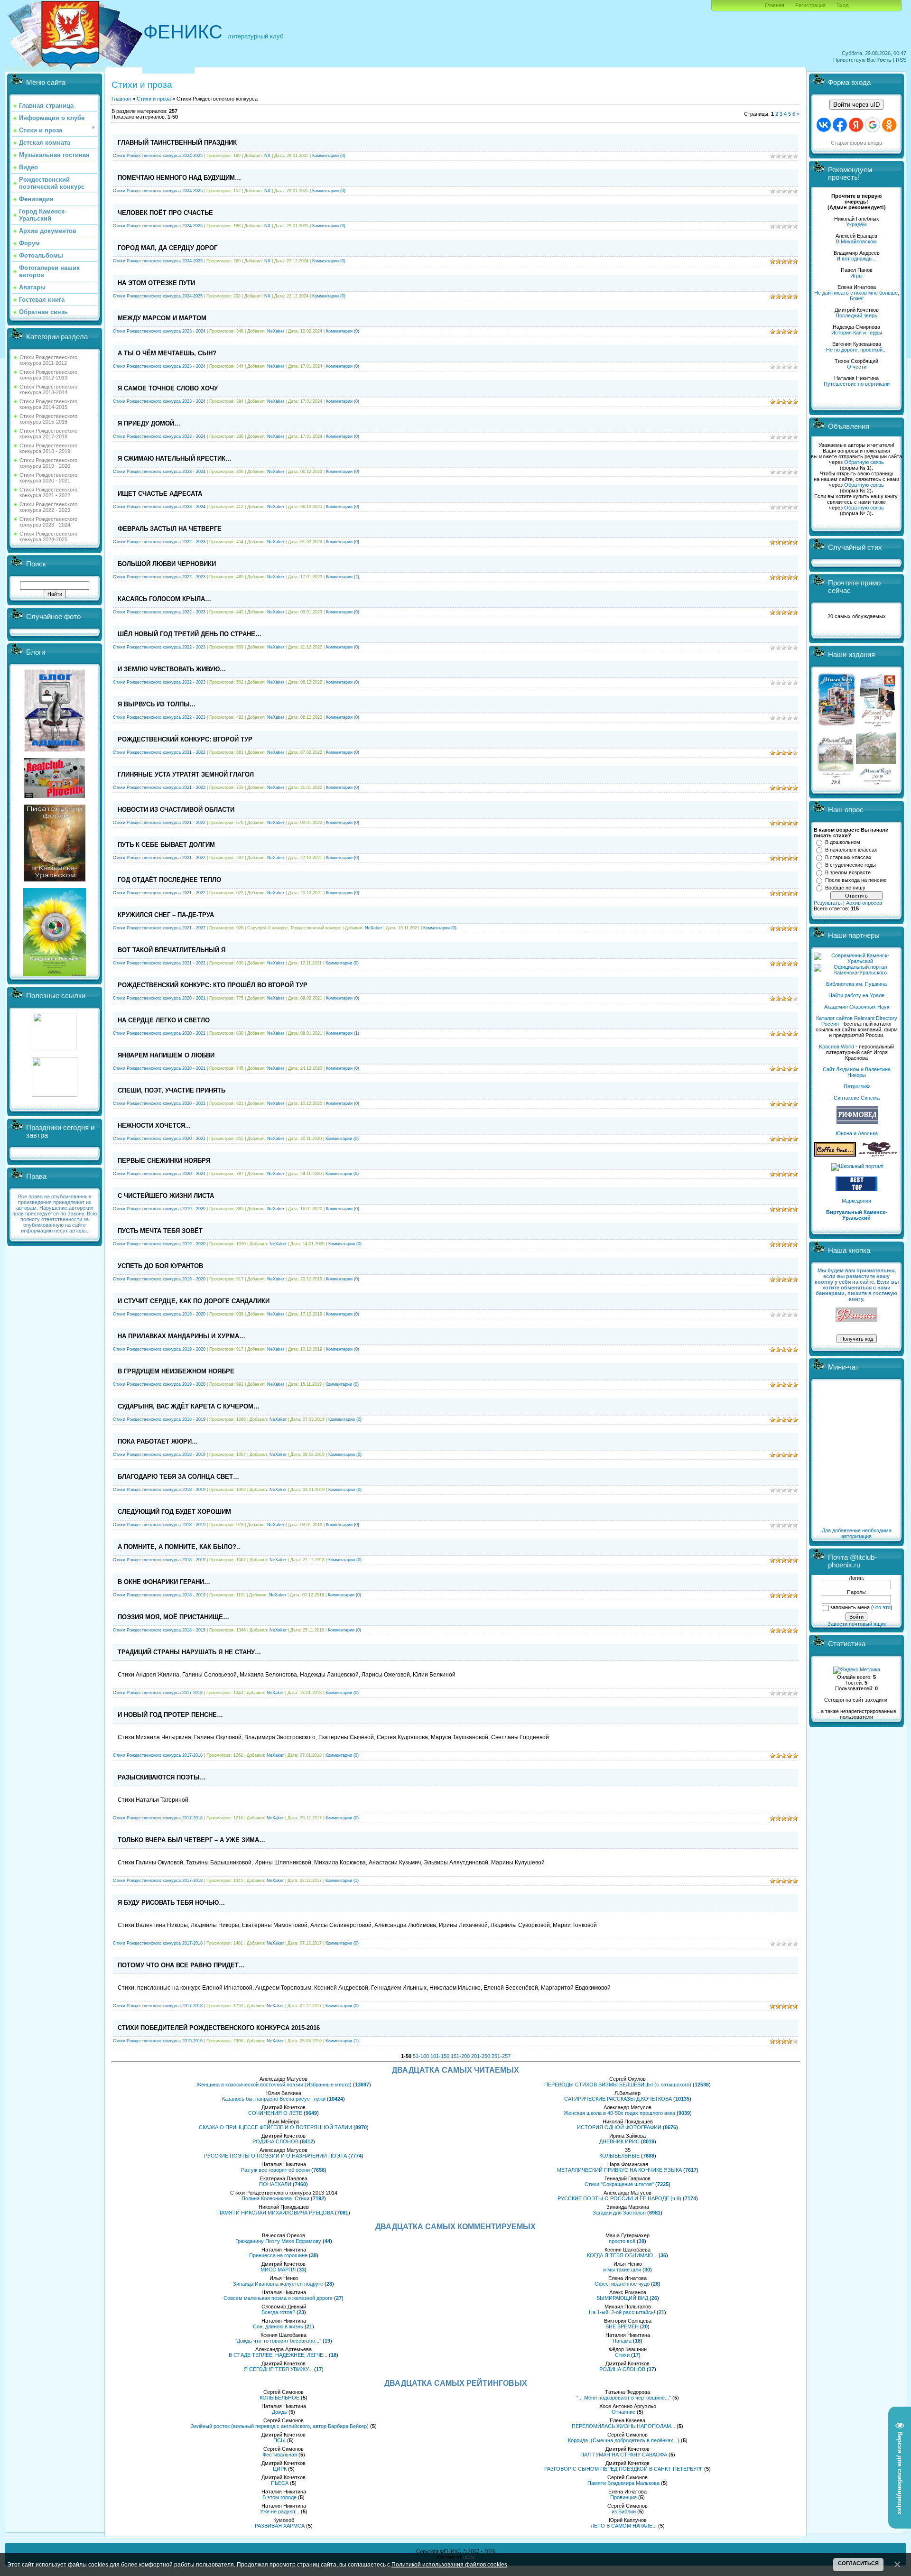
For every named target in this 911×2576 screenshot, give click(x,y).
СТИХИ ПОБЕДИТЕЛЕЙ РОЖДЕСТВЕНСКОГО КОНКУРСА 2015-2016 (219, 2028)
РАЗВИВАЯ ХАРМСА (280, 2526)
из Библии (624, 2511)
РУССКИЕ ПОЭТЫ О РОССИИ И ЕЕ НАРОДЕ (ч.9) (619, 2198)
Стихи (622, 2355)
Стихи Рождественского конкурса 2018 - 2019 (48, 448)
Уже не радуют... (280, 2511)
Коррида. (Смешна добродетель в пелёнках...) (624, 2440)
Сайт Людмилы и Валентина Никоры (857, 1072)
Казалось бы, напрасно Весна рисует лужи (274, 2099)
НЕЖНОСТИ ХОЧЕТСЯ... (154, 1126)
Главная (775, 5)
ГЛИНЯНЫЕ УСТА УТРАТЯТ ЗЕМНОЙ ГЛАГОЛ (186, 774)
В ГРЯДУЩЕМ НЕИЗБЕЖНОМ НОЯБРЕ (176, 1371)
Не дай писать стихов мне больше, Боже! (857, 296)
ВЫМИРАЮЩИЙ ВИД (622, 2298)
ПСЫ (279, 2440)
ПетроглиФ (857, 1086)
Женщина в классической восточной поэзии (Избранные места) (274, 2085)
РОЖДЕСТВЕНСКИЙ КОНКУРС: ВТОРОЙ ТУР (185, 739)
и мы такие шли (622, 2270)
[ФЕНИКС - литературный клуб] (856, 1315)
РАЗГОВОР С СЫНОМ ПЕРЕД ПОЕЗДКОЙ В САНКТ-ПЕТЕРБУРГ (623, 2469)
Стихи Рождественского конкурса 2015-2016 (48, 419)
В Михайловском (856, 241)
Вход (842, 5)
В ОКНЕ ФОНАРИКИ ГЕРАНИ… (164, 1582)
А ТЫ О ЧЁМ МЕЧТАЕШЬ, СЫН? (167, 353)
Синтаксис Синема (857, 1098)
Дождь (279, 2412)
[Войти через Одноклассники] (889, 125)
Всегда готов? (278, 2312)
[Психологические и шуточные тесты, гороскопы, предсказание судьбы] (55, 1048)
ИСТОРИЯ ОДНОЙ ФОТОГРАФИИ (619, 2127)
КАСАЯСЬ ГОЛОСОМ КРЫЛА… (164, 599)
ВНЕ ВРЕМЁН (622, 2326)
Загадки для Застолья (619, 2213)
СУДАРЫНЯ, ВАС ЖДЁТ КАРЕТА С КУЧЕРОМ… (189, 1406)
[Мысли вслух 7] (877, 726)
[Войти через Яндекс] (856, 125)
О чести (857, 367)
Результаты (828, 903)
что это (882, 1607)
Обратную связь (864, 462)
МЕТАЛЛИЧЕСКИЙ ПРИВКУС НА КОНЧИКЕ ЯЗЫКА (619, 2170)
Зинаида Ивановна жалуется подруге (278, 2284)
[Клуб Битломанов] (55, 796)
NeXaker (276, 331)
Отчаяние (623, 2412)
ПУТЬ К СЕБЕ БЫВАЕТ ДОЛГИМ (166, 845)
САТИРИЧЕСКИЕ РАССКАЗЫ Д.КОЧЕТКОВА (618, 2099)
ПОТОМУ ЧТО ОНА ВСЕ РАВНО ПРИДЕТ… (181, 1965)
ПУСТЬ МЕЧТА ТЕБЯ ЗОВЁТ (160, 1231)
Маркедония (856, 1201)
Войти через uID (856, 105)
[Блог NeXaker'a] (55, 750)
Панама (622, 2341)
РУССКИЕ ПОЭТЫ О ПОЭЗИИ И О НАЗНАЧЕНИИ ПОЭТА (275, 2156)
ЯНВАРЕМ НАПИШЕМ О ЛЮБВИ (166, 1055)
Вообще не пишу (845, 888)
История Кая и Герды (857, 333)
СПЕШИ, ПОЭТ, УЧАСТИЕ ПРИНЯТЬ (172, 1090)
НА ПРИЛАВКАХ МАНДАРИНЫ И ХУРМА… (181, 1336)
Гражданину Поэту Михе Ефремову (278, 2241)
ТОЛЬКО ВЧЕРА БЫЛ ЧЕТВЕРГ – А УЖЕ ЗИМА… (191, 1840)
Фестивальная (280, 2455)
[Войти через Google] (873, 125)
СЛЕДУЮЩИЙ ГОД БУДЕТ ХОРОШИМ (174, 1512)
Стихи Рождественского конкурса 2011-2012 (48, 360)
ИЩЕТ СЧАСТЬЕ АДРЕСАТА (160, 494)
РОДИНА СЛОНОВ (275, 2141)
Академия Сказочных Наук (857, 1007)
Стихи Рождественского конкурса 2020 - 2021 (48, 478)
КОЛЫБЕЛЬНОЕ (279, 2398)
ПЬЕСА (280, 2483)
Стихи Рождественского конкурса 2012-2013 (48, 375)
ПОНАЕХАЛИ (275, 2184)
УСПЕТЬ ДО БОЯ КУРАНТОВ (160, 1266)
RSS (901, 60)
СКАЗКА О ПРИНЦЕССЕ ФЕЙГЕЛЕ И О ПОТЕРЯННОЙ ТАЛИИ (275, 2127)
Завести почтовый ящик (857, 1624)
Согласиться (858, 2563)
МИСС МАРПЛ (278, 2270)
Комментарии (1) (343, 1033)
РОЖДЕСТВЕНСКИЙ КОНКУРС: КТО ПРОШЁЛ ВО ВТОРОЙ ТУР (213, 985)
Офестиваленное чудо (622, 2284)
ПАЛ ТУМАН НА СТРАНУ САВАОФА (624, 2455)
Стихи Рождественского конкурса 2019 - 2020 (48, 463)
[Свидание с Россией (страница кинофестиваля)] (55, 974)
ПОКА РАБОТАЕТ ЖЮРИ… (158, 1441)
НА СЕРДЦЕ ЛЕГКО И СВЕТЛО (164, 1020)
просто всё (622, 2241)
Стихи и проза (154, 99)
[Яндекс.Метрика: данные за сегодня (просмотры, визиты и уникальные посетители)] (857, 1670)
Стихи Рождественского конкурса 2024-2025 (48, 537)
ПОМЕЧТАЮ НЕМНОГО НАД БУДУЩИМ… (179, 178)
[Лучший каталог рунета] (856, 1189)
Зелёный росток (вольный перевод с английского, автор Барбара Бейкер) (280, 2426)
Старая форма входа (856, 143)
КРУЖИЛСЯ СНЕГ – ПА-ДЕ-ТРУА (166, 915)
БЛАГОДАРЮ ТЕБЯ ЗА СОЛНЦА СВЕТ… (178, 1477)
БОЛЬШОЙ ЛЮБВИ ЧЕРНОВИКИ (167, 564)
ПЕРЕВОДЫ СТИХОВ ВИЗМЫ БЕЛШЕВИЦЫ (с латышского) (618, 2085)
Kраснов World (837, 1047)
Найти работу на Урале (856, 995)
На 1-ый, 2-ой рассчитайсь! (622, 2312)
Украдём (856, 224)
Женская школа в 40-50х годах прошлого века (619, 2113)
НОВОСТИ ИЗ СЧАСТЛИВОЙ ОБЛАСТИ (176, 810)
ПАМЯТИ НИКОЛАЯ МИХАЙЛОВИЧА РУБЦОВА (275, 2213)
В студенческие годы (851, 865)
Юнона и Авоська (857, 1133)
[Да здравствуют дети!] (878, 1155)
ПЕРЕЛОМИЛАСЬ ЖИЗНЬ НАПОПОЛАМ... (623, 2426)
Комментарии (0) (329, 156)
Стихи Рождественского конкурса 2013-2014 (48, 389)
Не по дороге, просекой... (856, 350)
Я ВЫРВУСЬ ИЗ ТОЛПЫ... (157, 704)
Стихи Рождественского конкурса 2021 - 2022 (48, 492)
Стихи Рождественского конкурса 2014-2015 (48, 404)
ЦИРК (280, 2469)
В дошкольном (843, 842)
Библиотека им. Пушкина (856, 984)
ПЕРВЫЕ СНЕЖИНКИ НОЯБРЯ (164, 1161)
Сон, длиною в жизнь (278, 2326)
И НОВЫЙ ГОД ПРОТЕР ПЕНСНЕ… (170, 1715)
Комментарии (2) (343, 577)
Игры (856, 276)
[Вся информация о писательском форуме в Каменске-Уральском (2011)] (55, 880)
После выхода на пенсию (856, 880)
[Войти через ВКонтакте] (824, 125)
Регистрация (810, 5)
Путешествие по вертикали (857, 384)
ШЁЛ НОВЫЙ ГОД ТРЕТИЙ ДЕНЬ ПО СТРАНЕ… (190, 634)
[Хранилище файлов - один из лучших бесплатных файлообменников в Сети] (55, 1095)
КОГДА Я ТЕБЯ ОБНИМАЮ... (622, 2255)
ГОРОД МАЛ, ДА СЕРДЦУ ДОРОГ (167, 248)
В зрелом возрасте (848, 872)
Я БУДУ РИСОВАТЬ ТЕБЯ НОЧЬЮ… (171, 1903)
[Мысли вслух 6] (837, 726)
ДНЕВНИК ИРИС (619, 2141)
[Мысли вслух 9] (876, 783)
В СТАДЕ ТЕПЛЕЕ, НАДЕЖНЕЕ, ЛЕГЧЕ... (278, 2355)
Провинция (623, 2497)
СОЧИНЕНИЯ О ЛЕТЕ (275, 2113)
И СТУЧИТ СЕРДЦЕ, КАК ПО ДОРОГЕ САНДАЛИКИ (194, 1301)
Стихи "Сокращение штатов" (619, 2184)
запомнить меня (850, 1607)
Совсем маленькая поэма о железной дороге (278, 2298)
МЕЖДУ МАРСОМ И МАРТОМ (162, 318)
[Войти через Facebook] (840, 125)
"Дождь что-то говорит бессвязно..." (278, 2341)
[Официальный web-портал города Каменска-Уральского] (856, 973)
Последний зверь (856, 315)
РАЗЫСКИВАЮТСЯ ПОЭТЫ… (162, 1777)
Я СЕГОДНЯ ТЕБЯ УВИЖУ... (278, 2369)
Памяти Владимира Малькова (623, 2483)
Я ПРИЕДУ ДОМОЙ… (149, 423)
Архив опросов (864, 903)
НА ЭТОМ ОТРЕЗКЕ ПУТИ (156, 283)
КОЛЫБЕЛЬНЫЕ (619, 2156)
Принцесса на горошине (278, 2255)
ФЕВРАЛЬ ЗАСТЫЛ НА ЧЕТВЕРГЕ (170, 529)
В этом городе (279, 2497)
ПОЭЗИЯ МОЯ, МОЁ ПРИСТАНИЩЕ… (173, 1617)
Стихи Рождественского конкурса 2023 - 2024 (48, 522)
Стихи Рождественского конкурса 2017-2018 (48, 434)
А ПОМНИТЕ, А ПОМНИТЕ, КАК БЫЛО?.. (179, 1547)
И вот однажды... (857, 259)
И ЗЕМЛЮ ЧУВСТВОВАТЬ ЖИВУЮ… (172, 669)
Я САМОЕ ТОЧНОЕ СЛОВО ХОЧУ (168, 388)
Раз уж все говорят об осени (275, 2170)
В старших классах (848, 857)
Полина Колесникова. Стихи (275, 2198)
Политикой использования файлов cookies (449, 2564)
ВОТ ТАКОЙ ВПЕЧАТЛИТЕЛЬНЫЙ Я (172, 950)
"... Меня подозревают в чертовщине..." (624, 2398)
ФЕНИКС (183, 32)
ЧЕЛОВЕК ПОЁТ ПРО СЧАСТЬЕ (165, 213)
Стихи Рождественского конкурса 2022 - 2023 (48, 507)
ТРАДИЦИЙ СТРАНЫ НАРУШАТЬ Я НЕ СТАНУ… (189, 1652)
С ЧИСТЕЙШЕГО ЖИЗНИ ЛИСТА (166, 1196)
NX (267, 156)
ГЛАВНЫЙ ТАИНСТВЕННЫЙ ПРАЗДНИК (177, 143)
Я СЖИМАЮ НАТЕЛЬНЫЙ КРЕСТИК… (175, 459)
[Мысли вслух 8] (836, 783)
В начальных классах (851, 850)
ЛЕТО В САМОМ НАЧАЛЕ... (624, 2526)
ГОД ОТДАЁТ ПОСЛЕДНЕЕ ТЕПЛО (169, 880)
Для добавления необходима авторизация (857, 1533)
